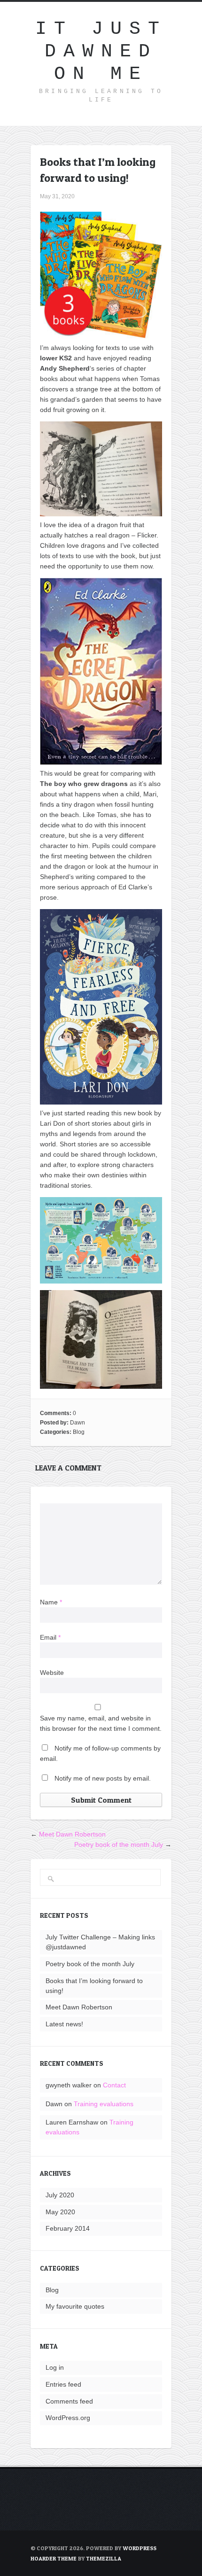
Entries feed (63, 2384)
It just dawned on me (101, 51)
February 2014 (68, 2228)
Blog (79, 1432)
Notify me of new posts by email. (103, 1778)
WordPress (140, 2548)
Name (51, 1602)
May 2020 (60, 2212)
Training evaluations (104, 2104)
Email (50, 1637)
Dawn (78, 1423)
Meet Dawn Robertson (72, 1834)
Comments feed (69, 2401)
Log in (55, 2367)
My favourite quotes (75, 2306)
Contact (114, 2085)
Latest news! (64, 2024)
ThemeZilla (104, 2558)
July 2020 (60, 2195)
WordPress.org (68, 2418)
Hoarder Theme (54, 2558)
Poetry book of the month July (119, 1844)
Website (52, 1673)
